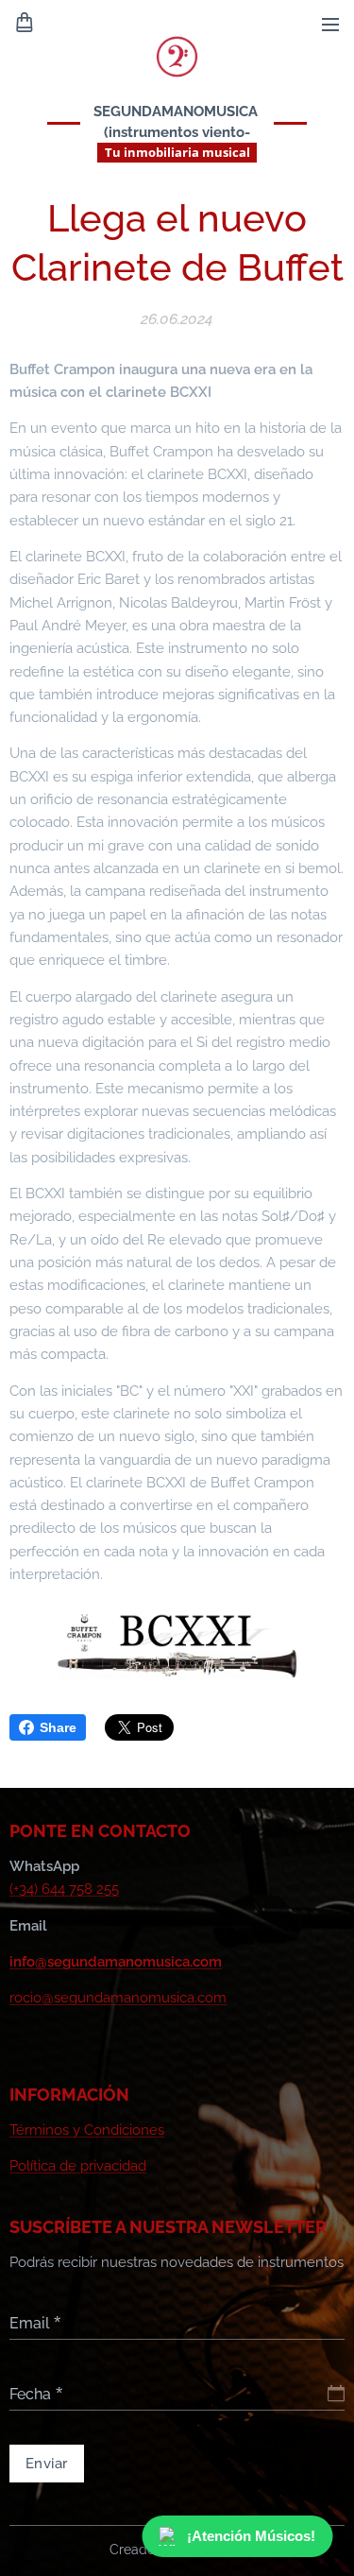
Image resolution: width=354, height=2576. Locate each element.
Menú (330, 24)
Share (58, 1727)
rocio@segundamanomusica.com (118, 1998)
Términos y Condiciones (87, 2130)
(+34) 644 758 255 (64, 1889)
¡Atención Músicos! (257, 2536)
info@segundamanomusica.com (116, 1962)
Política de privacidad (78, 2166)
